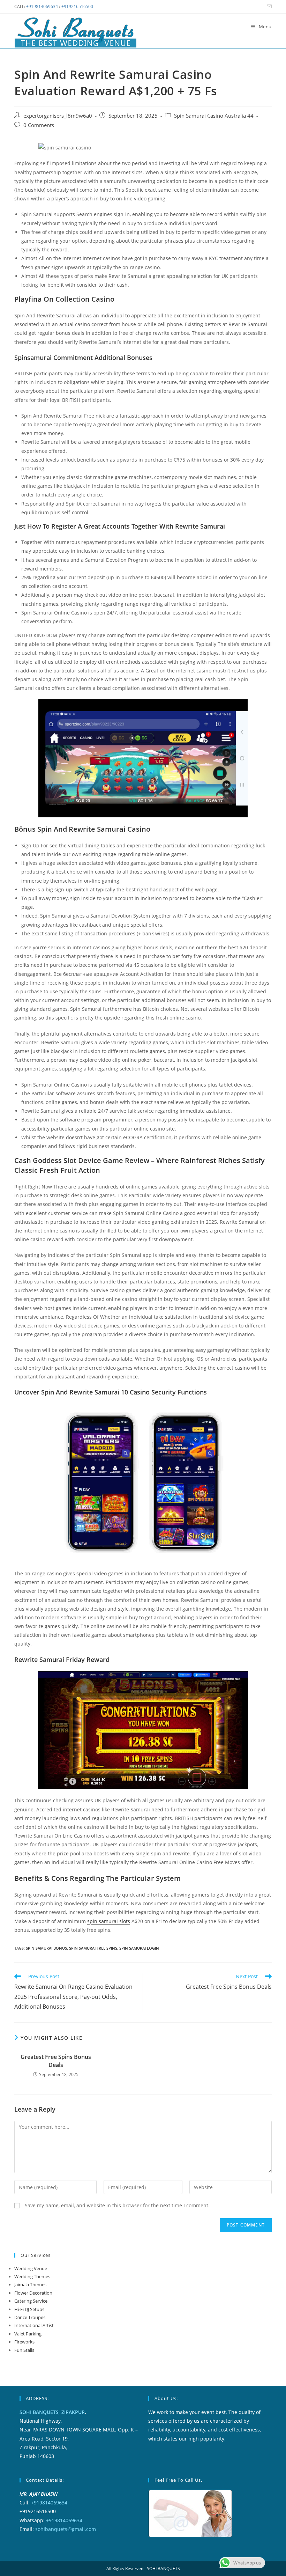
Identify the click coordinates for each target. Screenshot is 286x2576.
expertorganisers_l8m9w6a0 (58, 116)
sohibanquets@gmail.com (66, 2529)
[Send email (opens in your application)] (268, 7)
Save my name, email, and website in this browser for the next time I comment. (117, 2205)
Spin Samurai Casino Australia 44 (214, 116)
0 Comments (39, 125)
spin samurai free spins (93, 1948)
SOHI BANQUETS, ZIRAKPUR (52, 2412)
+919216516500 (77, 6)
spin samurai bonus (46, 1948)
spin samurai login (139, 1948)
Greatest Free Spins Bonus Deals (56, 2061)
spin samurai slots (109, 1921)
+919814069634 (42, 6)
